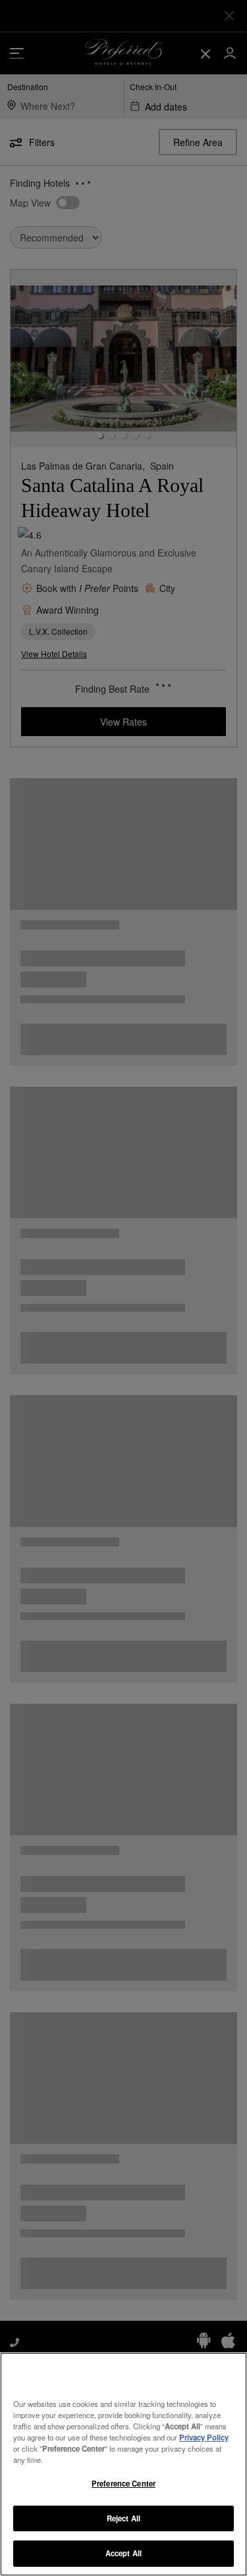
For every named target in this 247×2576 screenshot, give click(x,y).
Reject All (123, 2518)
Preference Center (123, 2483)
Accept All (123, 2553)
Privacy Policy (204, 2437)
